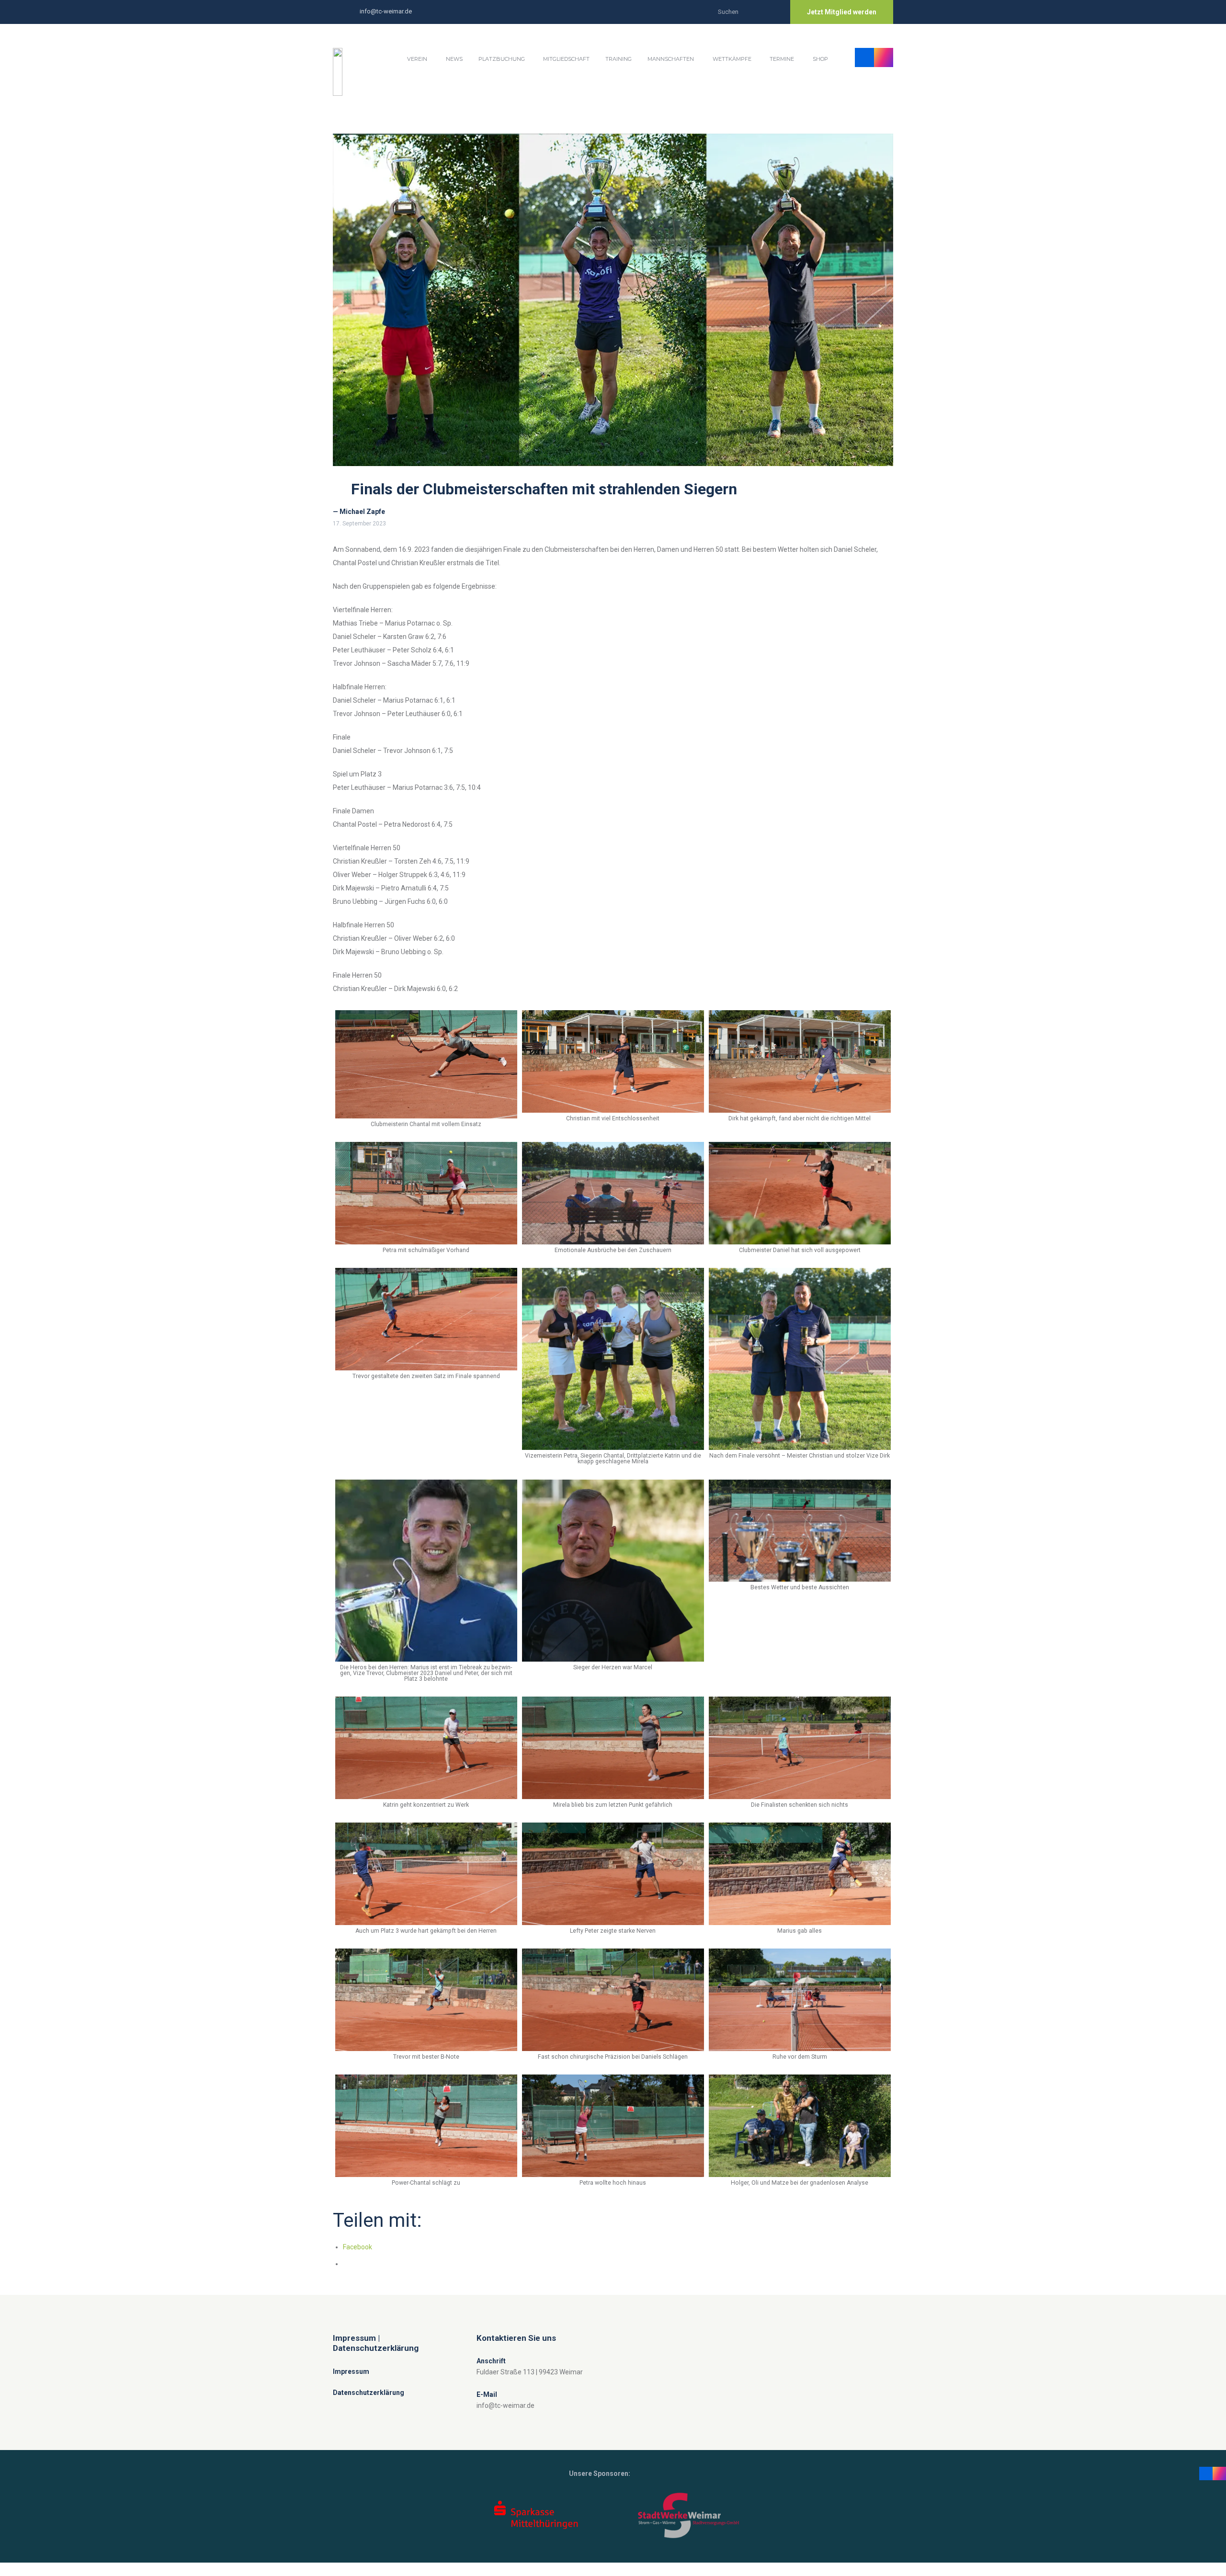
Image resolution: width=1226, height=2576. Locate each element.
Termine (782, 59)
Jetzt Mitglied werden (842, 12)
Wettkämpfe (732, 59)
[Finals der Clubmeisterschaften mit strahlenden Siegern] (613, 300)
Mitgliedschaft (566, 59)
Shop (820, 59)
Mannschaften (671, 59)
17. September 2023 (359, 524)
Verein (417, 59)
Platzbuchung (502, 59)
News (454, 59)
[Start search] (773, 11)
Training (619, 59)
